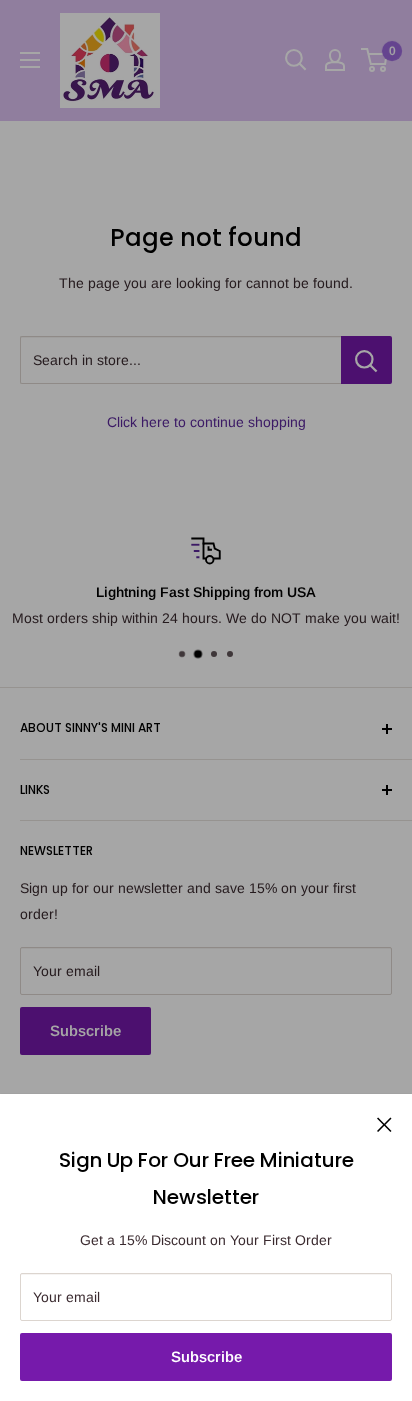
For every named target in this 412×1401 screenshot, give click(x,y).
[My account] (335, 60)
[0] (375, 60)
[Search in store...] (366, 360)
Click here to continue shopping (206, 422)
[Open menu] (30, 60)
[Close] (384, 1123)
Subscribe (206, 1356)
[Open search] (296, 60)
